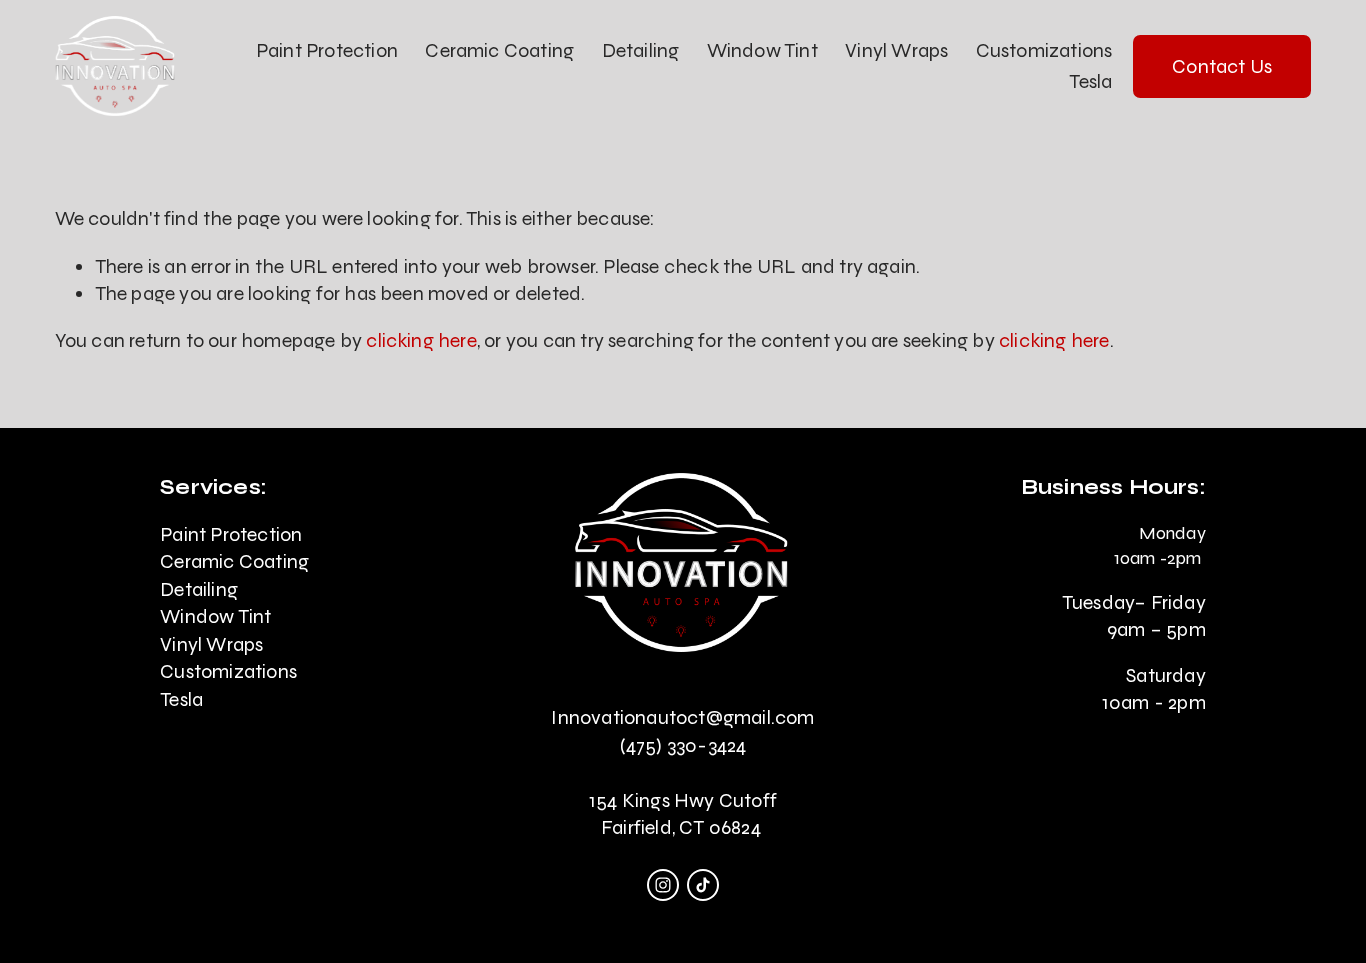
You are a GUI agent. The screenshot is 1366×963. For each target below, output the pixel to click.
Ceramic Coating (499, 50)
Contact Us (1222, 66)
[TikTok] (703, 885)
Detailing (641, 50)
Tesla (1090, 81)
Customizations (1044, 50)
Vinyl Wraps (896, 50)
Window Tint (762, 50)
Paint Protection (327, 50)
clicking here (421, 340)
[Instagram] (663, 885)
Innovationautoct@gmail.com (682, 717)
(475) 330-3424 (683, 745)
